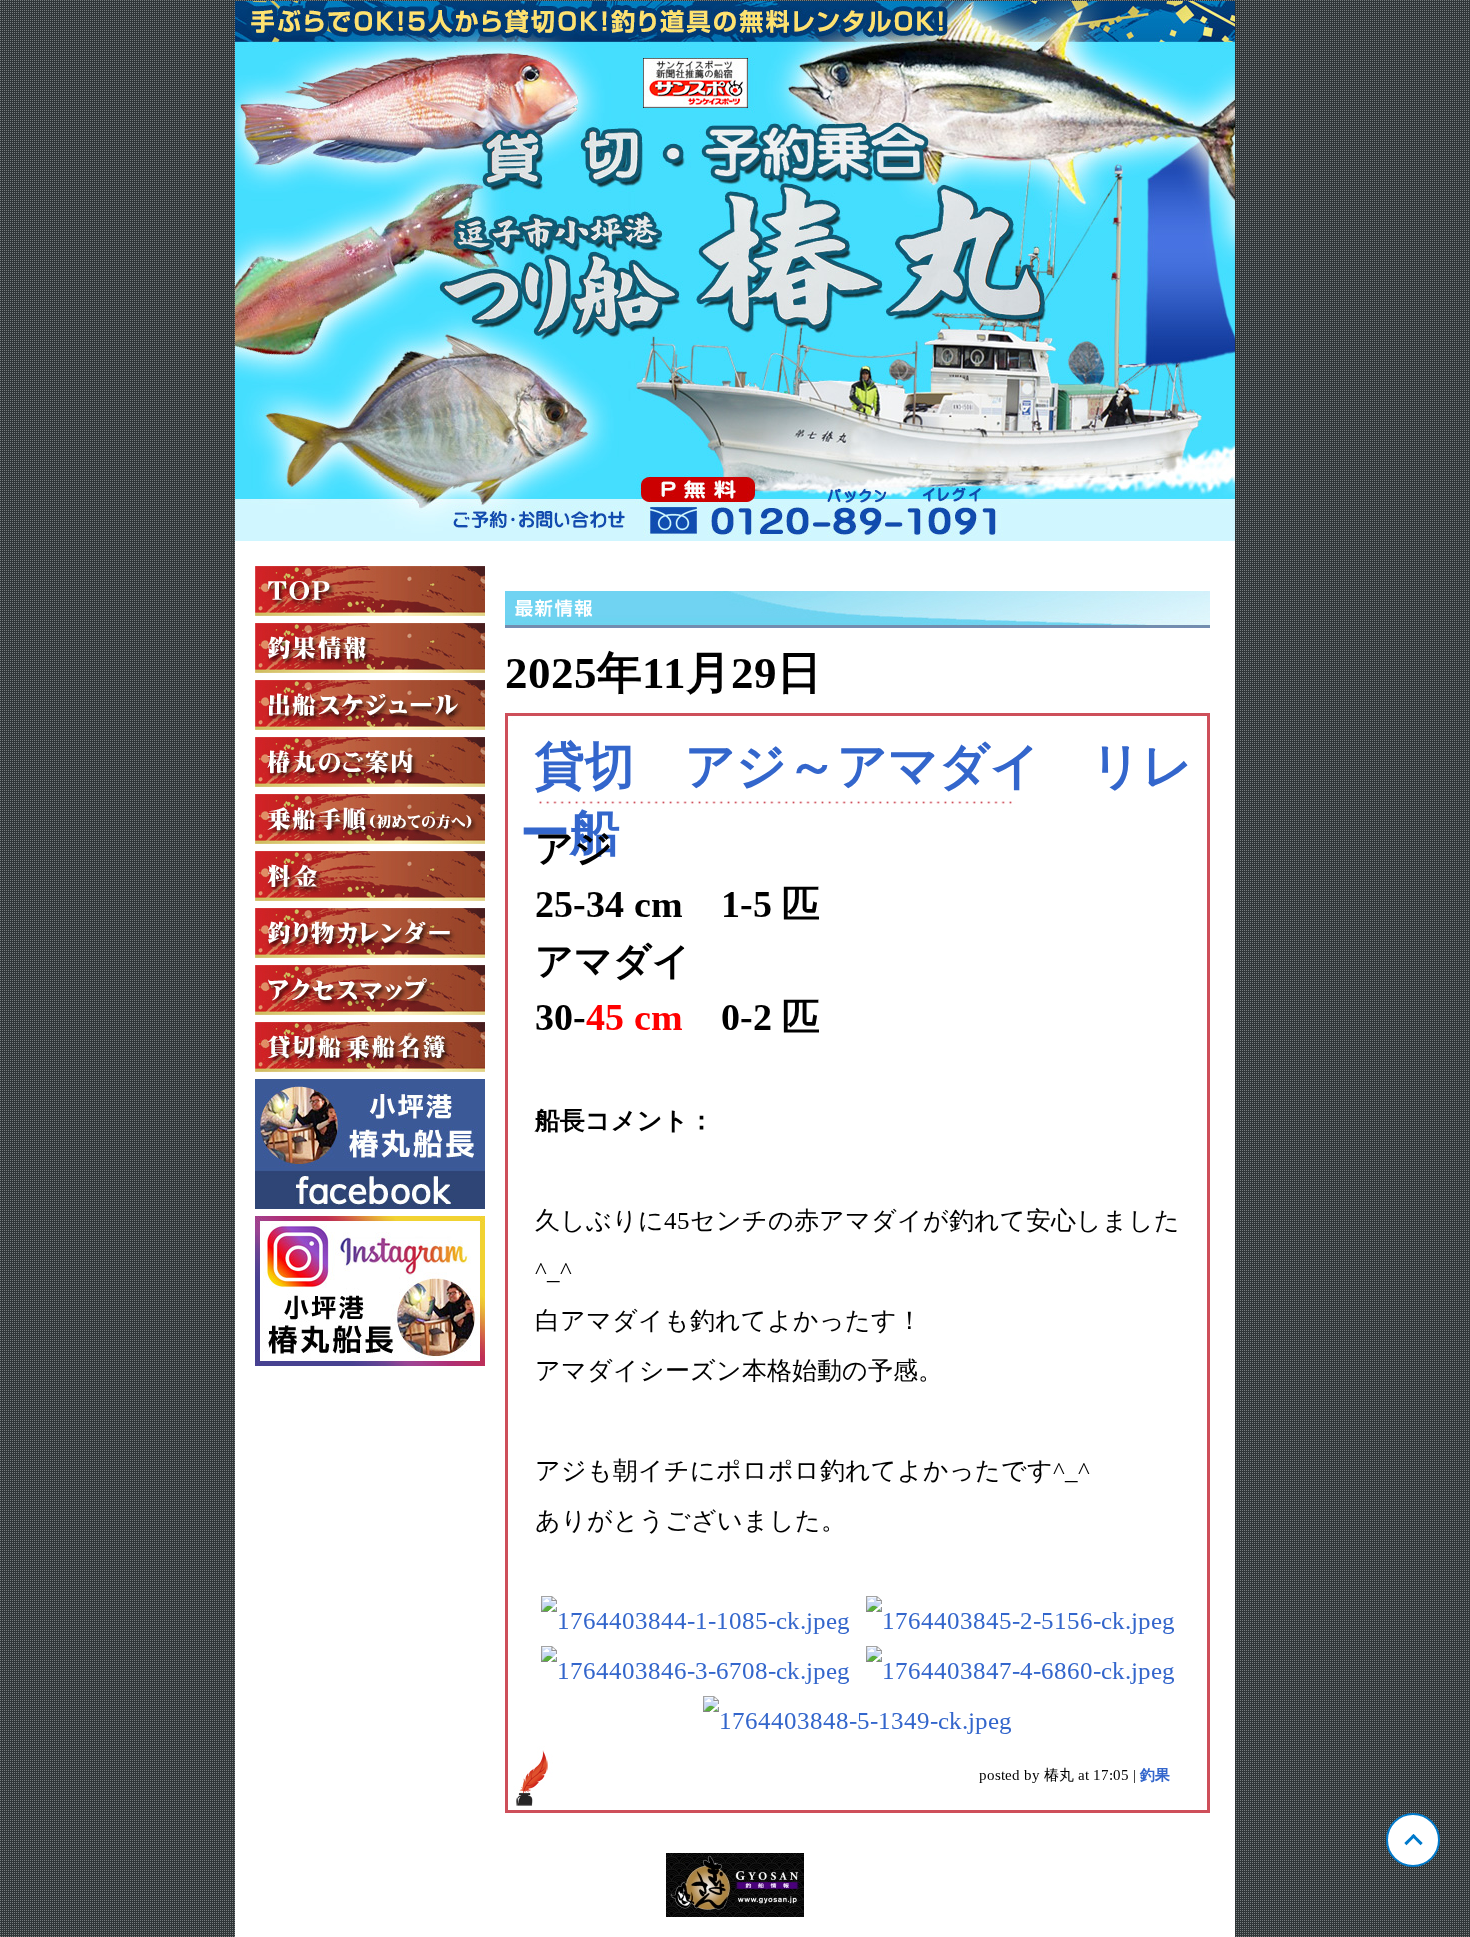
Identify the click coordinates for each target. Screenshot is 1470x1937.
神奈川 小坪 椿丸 (735, 271)
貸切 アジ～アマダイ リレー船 (856, 799)
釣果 (1155, 1775)
